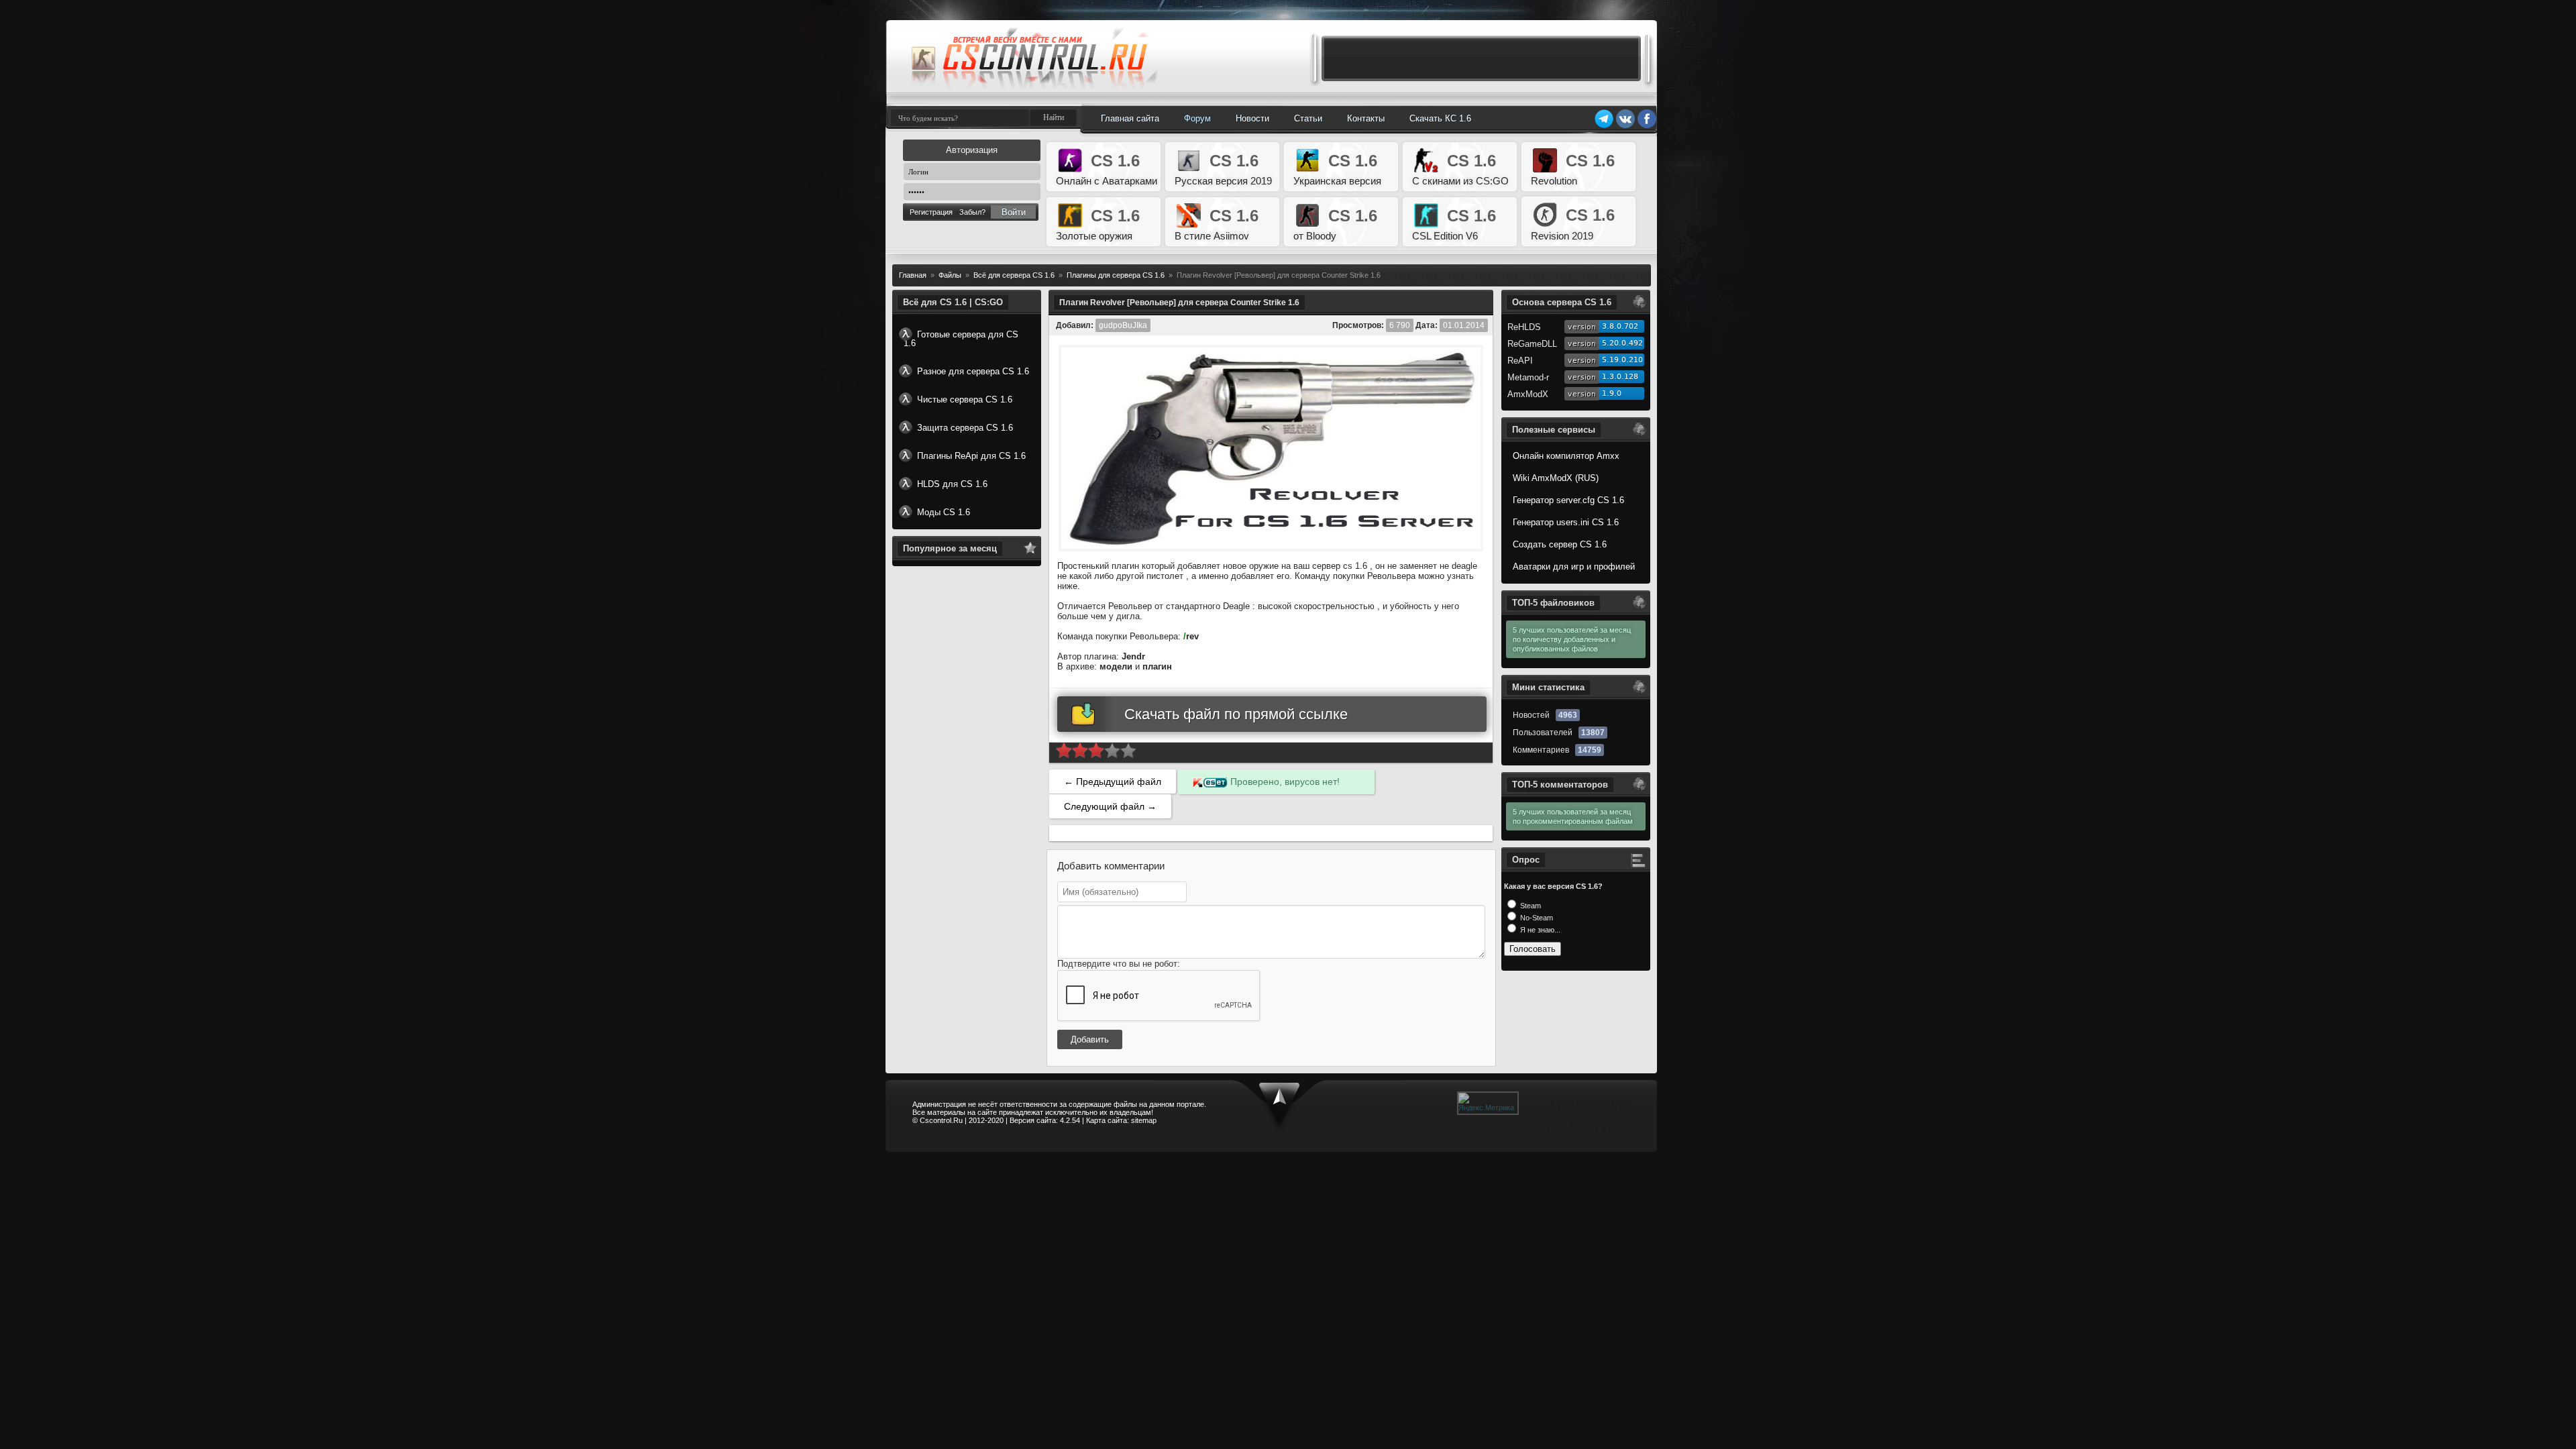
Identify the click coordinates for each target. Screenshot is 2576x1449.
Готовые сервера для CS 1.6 (961, 339)
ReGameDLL (1532, 344)
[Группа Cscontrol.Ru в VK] (1625, 126)
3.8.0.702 (1620, 326)
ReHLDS (1524, 327)
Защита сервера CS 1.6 (965, 428)
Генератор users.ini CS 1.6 (1566, 522)
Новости (1252, 118)
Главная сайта (1130, 118)
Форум (1197, 118)
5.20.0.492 (1622, 343)
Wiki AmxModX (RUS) (1556, 478)
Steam (1529, 906)
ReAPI (1520, 361)
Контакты (1366, 118)
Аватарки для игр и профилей (1574, 567)
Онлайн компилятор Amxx (1566, 456)
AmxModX (1528, 394)
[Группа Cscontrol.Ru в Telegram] (1604, 126)
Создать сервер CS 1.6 (1560, 544)
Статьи (1308, 118)
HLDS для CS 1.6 (952, 484)
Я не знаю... (1539, 930)
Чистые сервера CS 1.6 (965, 399)
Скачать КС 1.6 (1440, 118)
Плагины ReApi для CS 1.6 (971, 456)
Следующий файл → (1110, 806)
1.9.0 (1612, 393)
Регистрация (931, 212)
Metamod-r (1528, 377)
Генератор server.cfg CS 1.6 (1568, 500)
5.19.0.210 (1622, 360)
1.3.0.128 (1620, 377)
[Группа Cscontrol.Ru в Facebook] (1647, 126)
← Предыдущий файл (1113, 782)
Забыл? (972, 212)
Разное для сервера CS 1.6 (973, 371)
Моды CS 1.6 (944, 512)
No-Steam (1536, 918)
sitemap (1144, 1120)
